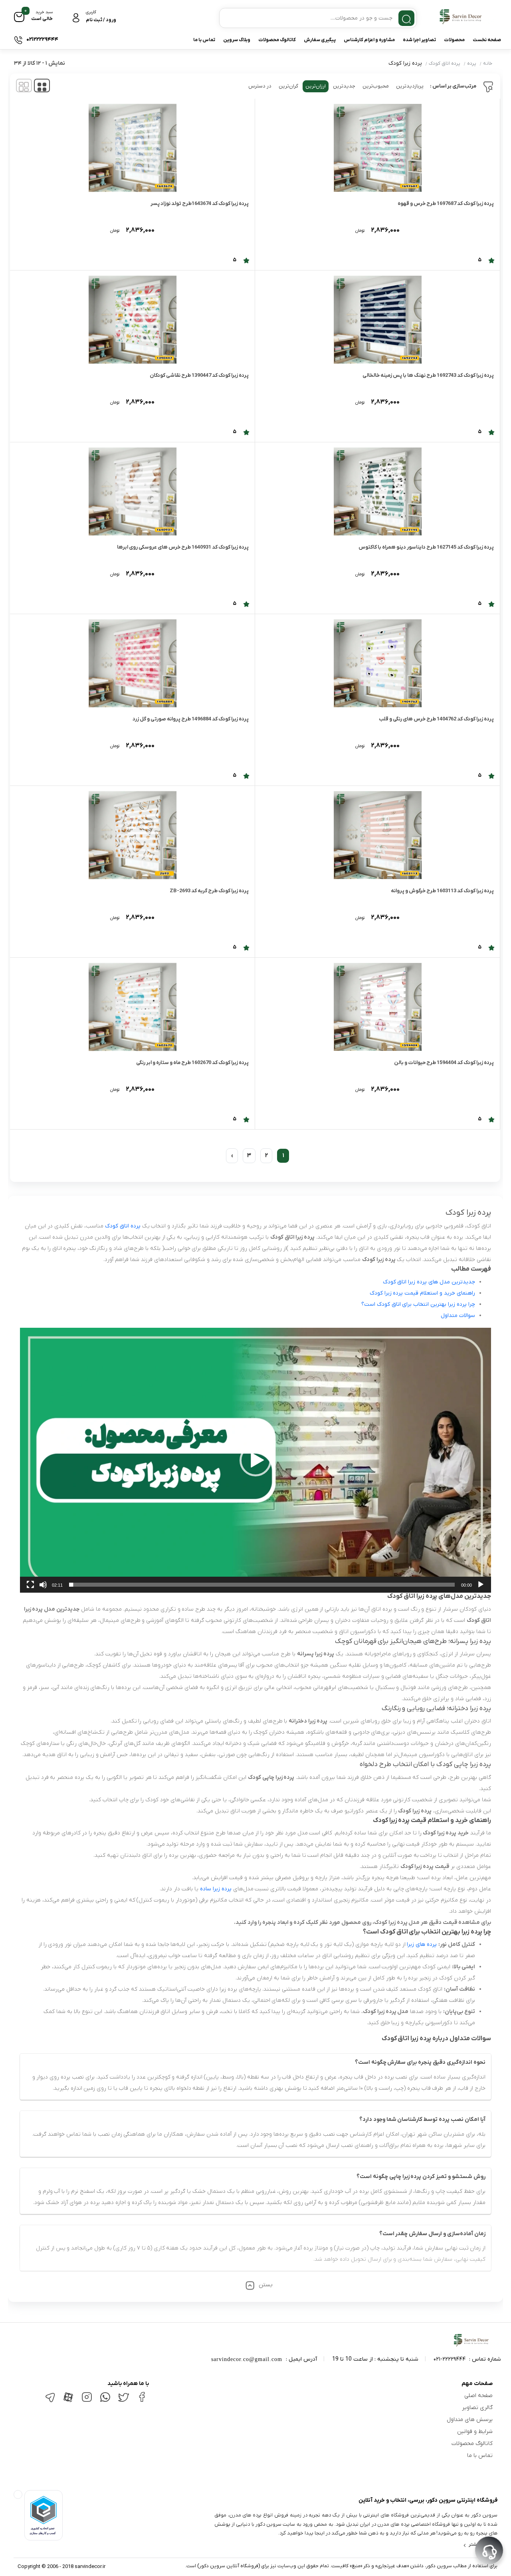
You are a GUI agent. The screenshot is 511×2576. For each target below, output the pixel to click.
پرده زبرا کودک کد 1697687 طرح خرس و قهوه (446, 204)
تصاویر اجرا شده (419, 40)
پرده (472, 64)
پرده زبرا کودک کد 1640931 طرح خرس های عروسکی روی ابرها (183, 547)
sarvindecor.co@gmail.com (247, 2359)
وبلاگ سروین (237, 40)
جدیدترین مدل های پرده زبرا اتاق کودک (429, 1282)
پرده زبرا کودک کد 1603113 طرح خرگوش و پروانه (442, 891)
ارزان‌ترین (316, 86)
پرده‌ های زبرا (422, 1944)
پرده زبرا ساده (216, 1889)
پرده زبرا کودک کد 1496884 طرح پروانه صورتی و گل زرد (191, 719)
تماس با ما (204, 40)
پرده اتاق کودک (445, 64)
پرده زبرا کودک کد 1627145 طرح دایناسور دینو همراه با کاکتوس (426, 547)
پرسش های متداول (470, 2420)
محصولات (454, 40)
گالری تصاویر (477, 2408)
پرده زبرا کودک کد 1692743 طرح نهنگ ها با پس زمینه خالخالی (428, 375)
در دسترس (260, 86)
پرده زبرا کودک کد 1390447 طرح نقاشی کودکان (199, 375)
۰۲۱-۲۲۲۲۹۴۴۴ (450, 2359)
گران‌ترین (288, 86)
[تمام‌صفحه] (30, 1585)
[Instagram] (87, 2400)
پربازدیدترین (410, 86)
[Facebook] (142, 2400)
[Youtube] (68, 2402)
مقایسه (477, 238)
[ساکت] (43, 1585)
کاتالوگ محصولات (277, 40)
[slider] (262, 1585)
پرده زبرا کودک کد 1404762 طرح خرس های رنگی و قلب (436, 719)
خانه (488, 64)
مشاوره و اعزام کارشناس (369, 40)
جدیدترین (344, 86)
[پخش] (481, 1585)
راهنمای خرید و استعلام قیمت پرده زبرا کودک (422, 1293)
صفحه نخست (487, 40)
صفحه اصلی (478, 2396)
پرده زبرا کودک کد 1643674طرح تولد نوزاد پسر (200, 204)
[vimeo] (50, 2401)
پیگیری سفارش (320, 40)
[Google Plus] (105, 2401)
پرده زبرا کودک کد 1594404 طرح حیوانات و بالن (444, 1063)
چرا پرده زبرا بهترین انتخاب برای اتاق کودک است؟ (418, 1304)
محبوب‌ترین (376, 86)
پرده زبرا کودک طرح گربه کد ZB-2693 (209, 891)
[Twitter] (123, 2401)
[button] (255, 1460)
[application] (255, 1460)
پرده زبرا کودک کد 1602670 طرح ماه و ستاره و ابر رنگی (192, 1063)
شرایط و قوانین (475, 2432)
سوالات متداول (458, 1316)
